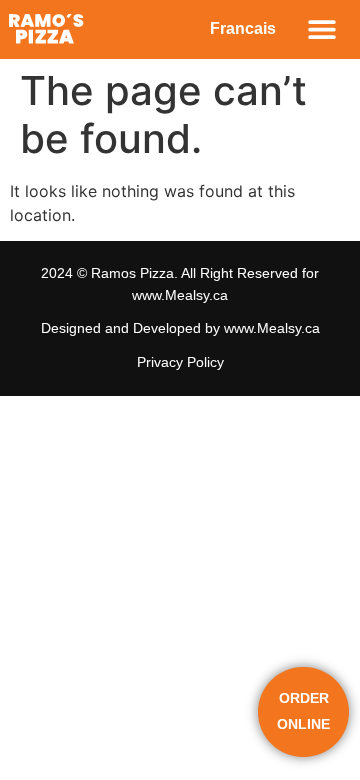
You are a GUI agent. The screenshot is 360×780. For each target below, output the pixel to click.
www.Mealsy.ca (180, 295)
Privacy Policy (180, 362)
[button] (322, 29)
